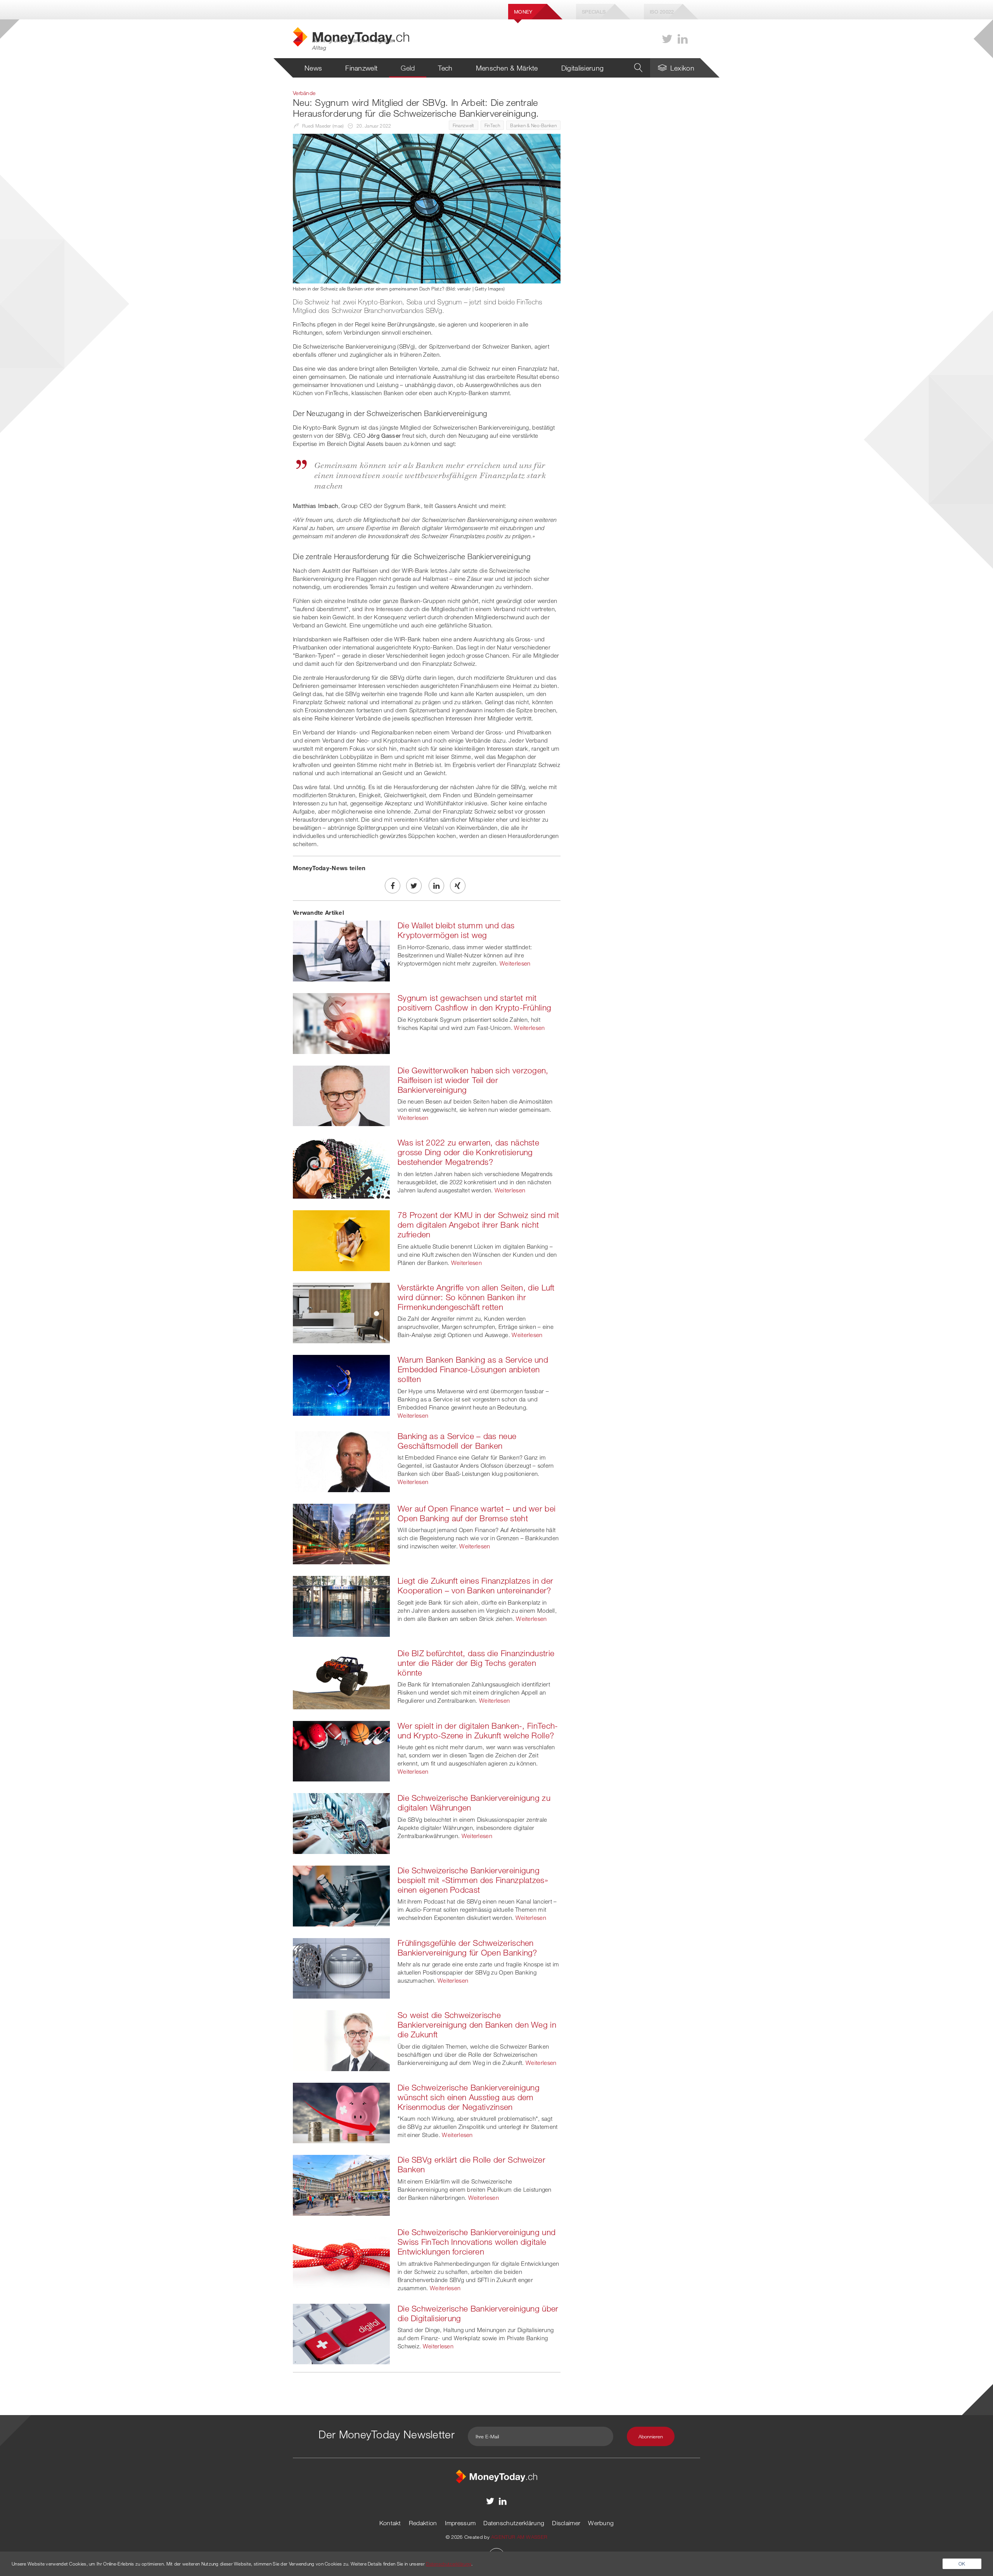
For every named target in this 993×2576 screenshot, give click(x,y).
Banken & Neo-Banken (533, 125)
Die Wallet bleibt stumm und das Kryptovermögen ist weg (456, 930)
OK (962, 2564)
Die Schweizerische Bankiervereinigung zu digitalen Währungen (474, 1803)
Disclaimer (566, 2523)
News (313, 68)
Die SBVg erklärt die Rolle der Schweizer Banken (471, 2164)
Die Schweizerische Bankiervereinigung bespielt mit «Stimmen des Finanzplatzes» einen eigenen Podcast (473, 1880)
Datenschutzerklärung (514, 2523)
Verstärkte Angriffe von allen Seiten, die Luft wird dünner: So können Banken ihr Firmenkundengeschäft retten (476, 1297)
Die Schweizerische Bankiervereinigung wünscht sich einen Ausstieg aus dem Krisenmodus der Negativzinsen (469, 2097)
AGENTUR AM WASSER (519, 2537)
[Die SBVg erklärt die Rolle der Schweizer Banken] (341, 2185)
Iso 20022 (662, 12)
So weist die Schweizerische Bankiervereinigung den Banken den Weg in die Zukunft (477, 2025)
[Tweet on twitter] (414, 886)
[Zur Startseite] (496, 2476)
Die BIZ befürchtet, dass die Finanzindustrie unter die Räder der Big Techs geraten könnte (476, 1663)
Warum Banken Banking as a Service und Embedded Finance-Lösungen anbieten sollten (473, 1369)
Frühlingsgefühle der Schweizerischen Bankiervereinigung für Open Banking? (467, 1948)
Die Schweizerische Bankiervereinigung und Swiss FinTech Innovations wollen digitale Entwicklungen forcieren (477, 2242)
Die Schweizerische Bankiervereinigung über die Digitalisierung (478, 2313)
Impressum (460, 2523)
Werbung (601, 2523)
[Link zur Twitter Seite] (667, 39)
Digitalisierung (583, 68)
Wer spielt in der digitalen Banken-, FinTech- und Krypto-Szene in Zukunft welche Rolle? (478, 1730)
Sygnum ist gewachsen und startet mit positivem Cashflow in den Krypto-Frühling (474, 1003)
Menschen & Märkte (507, 68)
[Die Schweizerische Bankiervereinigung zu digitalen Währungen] (341, 1823)
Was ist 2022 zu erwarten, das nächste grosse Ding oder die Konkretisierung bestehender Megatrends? (468, 1152)
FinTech (492, 125)
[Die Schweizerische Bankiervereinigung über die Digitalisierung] (341, 2333)
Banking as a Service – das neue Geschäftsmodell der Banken (457, 1441)
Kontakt (390, 2523)
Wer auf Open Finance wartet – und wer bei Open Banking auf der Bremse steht (477, 1513)
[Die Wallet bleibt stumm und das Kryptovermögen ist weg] (341, 950)
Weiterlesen (515, 963)
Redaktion (423, 2523)
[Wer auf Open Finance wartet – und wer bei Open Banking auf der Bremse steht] (341, 1533)
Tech (445, 68)
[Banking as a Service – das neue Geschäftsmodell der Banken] (341, 1461)
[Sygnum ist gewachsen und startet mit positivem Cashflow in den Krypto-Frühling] (341, 1023)
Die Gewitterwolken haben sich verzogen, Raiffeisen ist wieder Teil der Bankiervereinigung (473, 1080)
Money (523, 12)
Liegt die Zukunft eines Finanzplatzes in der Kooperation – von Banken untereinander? (475, 1585)
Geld (408, 68)
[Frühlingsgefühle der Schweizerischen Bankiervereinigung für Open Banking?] (341, 1968)
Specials (594, 12)
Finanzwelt (361, 68)
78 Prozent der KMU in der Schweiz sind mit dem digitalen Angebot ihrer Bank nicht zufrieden (478, 1225)
